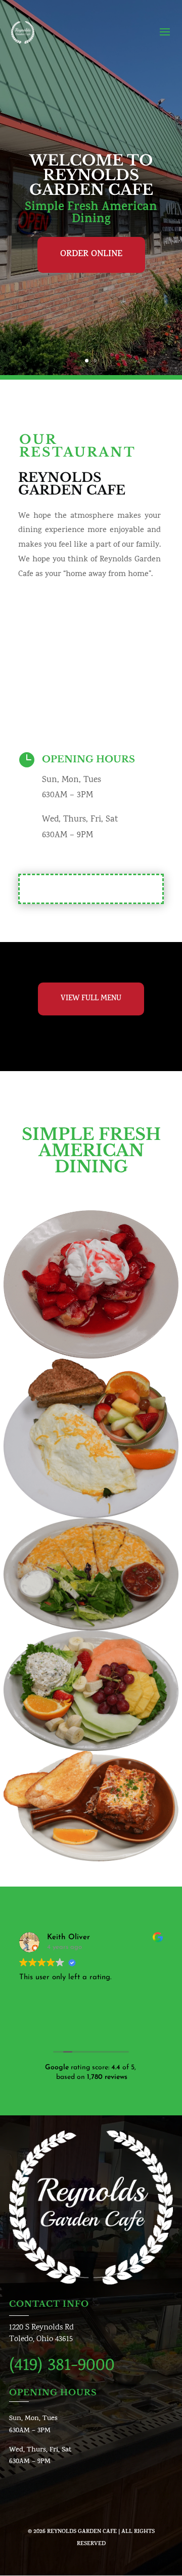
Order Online (91, 255)
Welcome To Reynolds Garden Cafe (91, 175)
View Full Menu (91, 999)
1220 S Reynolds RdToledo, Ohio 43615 (41, 2334)
